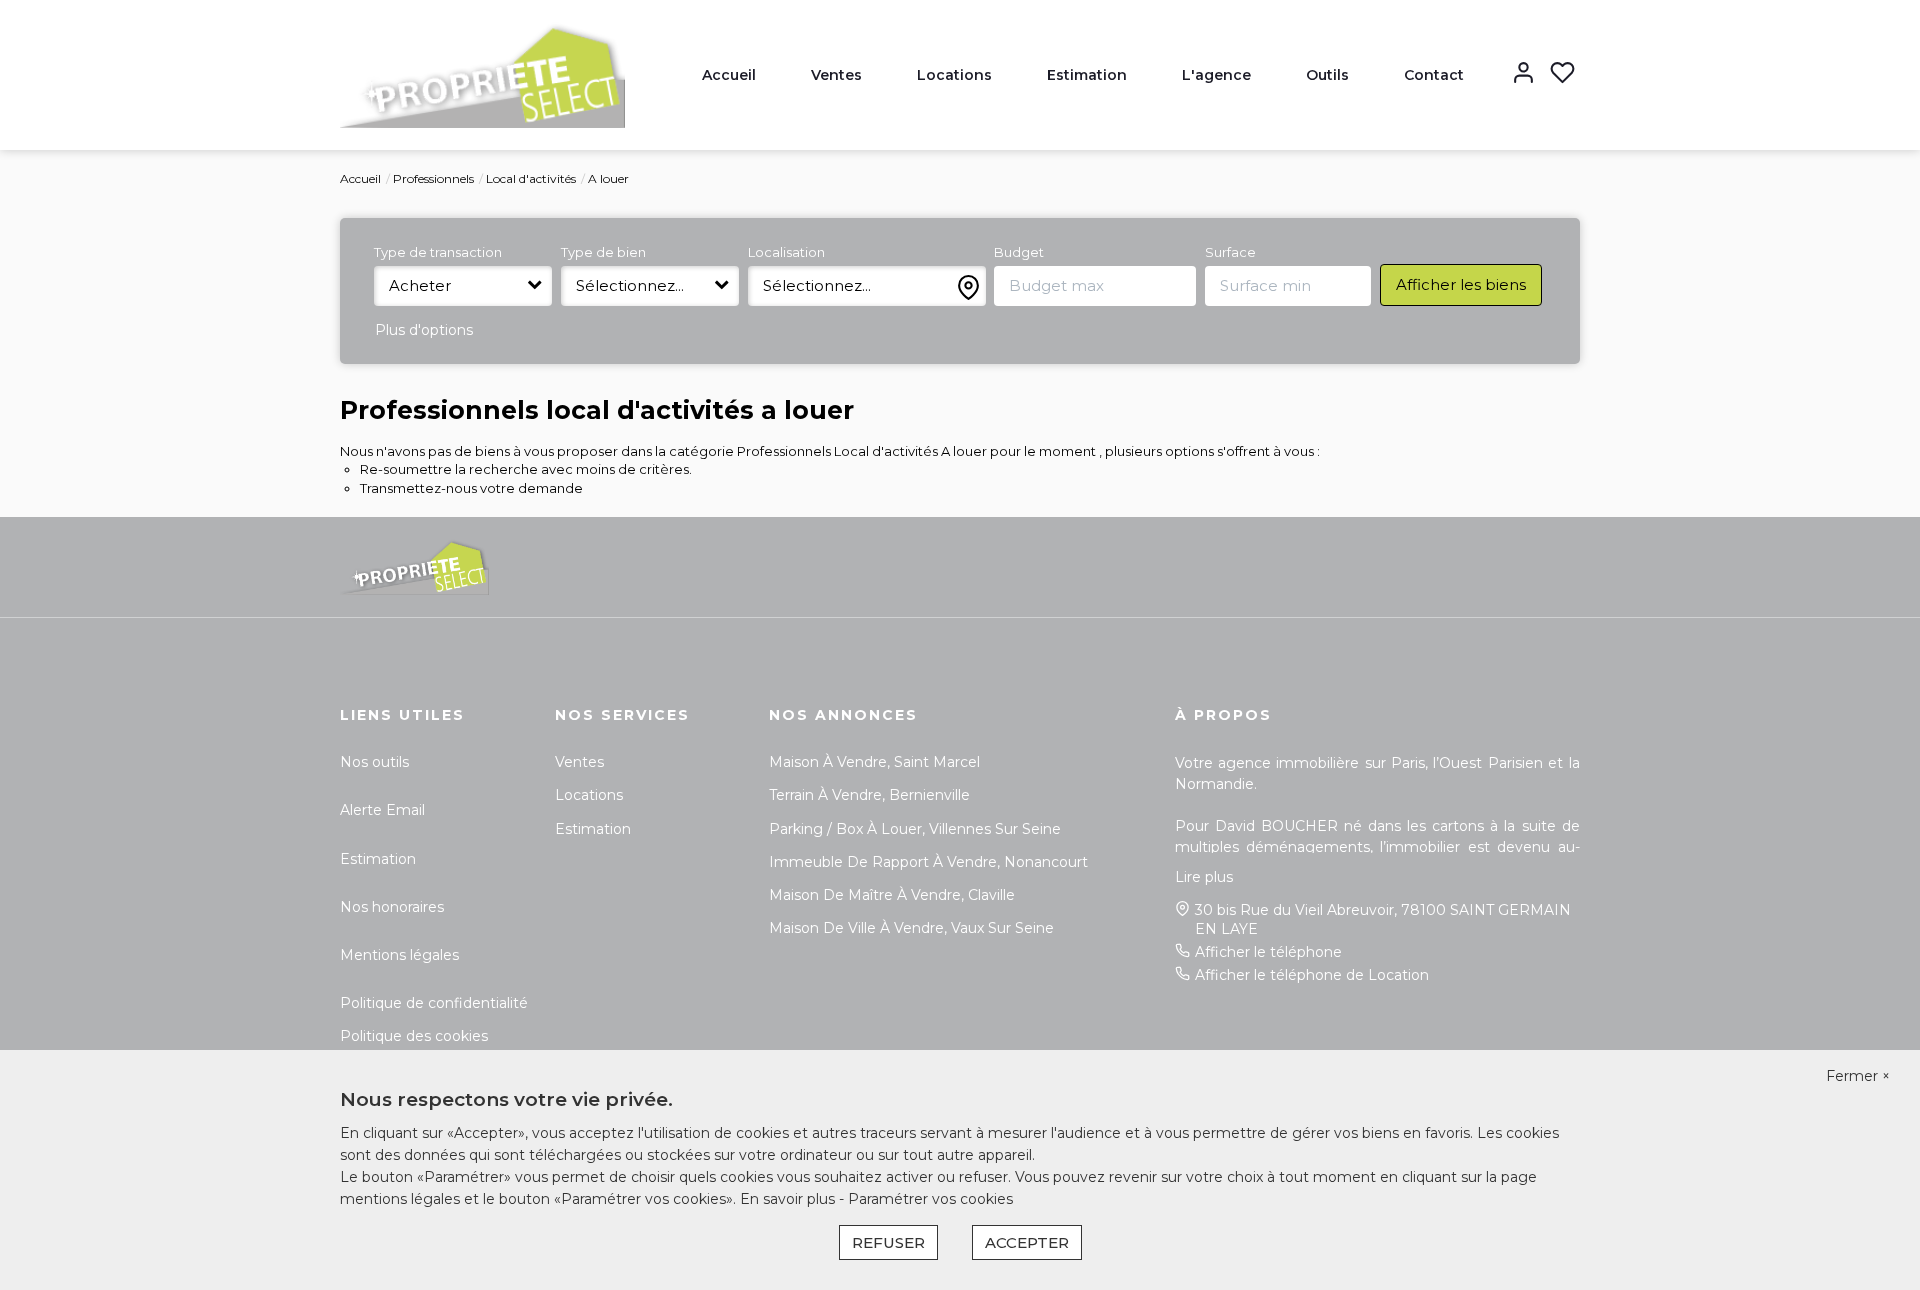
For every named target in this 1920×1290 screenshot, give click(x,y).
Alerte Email (382, 810)
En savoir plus (789, 1199)
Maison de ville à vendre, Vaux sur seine (911, 928)
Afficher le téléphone (1268, 952)
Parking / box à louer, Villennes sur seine (915, 829)
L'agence (1216, 75)
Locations (954, 75)
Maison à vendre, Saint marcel (874, 762)
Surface (1230, 252)
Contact (1434, 75)
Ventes (836, 75)
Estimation (1087, 75)
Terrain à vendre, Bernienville (869, 795)
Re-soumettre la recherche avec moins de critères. (526, 469)
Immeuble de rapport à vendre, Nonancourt (928, 862)
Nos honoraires (392, 907)
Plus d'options (424, 330)
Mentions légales (399, 955)
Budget (1019, 252)
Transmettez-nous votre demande (471, 488)
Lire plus (1204, 877)
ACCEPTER (1027, 1242)
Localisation (786, 252)
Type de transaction (438, 252)
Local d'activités (531, 178)
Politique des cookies (414, 1036)
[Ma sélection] (1562, 74)
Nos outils (374, 762)
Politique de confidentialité (434, 1003)
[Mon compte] (1523, 74)
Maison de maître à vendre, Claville (892, 895)
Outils (1327, 75)
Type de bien (603, 252)
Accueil (729, 75)
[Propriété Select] (482, 74)
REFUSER (888, 1242)
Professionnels (433, 178)
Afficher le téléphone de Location (1312, 975)
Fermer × (1858, 1076)
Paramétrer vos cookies (930, 1199)
